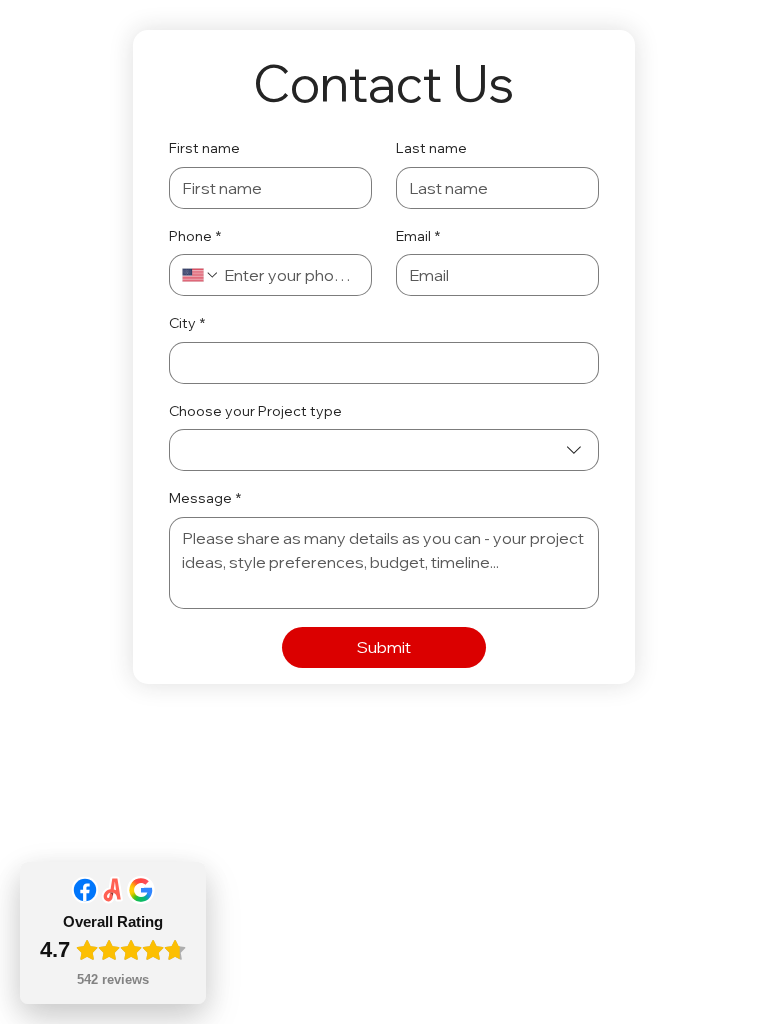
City (187, 323)
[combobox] (384, 450)
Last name (431, 148)
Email (418, 236)
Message (205, 498)
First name (204, 148)
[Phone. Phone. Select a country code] (201, 275)
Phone (195, 236)
